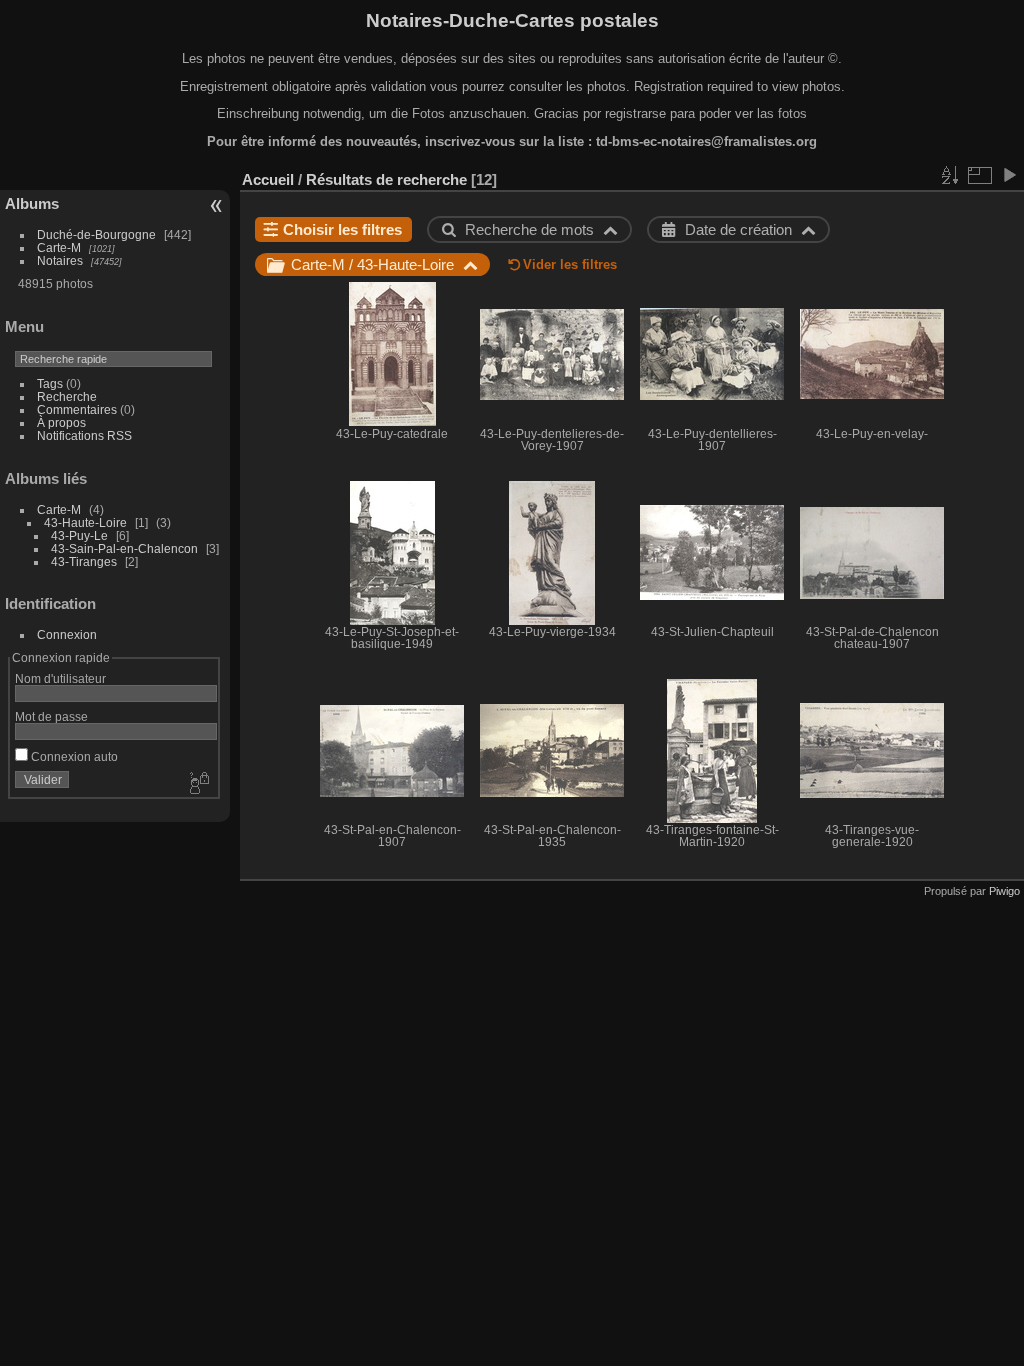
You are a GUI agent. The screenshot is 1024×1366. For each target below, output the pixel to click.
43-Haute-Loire (85, 522)
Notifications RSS (84, 435)
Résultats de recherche (386, 179)
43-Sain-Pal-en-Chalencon (124, 548)
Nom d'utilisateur (60, 678)
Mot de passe (51, 716)
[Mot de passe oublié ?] (198, 784)
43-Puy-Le (79, 535)
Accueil (268, 179)
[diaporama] (1009, 175)
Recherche (67, 396)
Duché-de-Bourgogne (96, 234)
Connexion (67, 634)
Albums (32, 203)
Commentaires (77, 409)
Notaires (60, 260)
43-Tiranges (84, 561)
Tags (50, 383)
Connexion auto (73, 756)
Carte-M (59, 247)
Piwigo (1004, 891)
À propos (61, 422)
